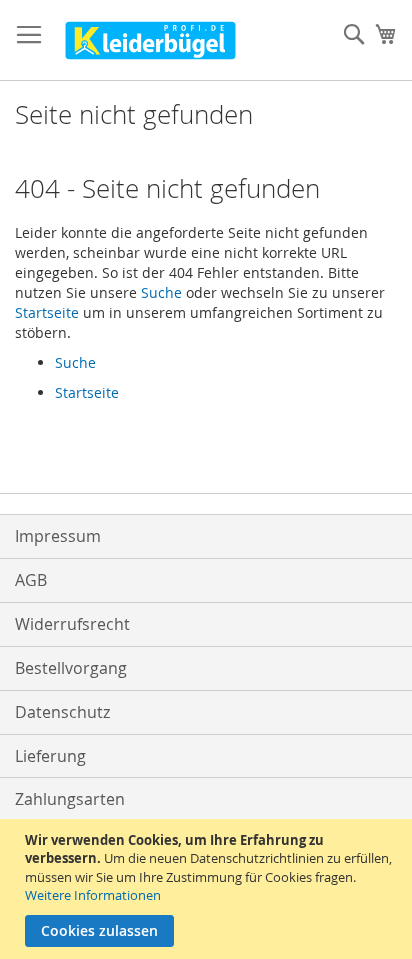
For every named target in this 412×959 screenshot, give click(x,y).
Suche (161, 292)
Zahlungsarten (70, 799)
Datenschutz (62, 712)
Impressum (58, 536)
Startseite (47, 312)
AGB (31, 580)
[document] (208, 889)
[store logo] (150, 40)
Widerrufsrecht (72, 624)
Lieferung (50, 756)
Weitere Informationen (93, 895)
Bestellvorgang (71, 668)
